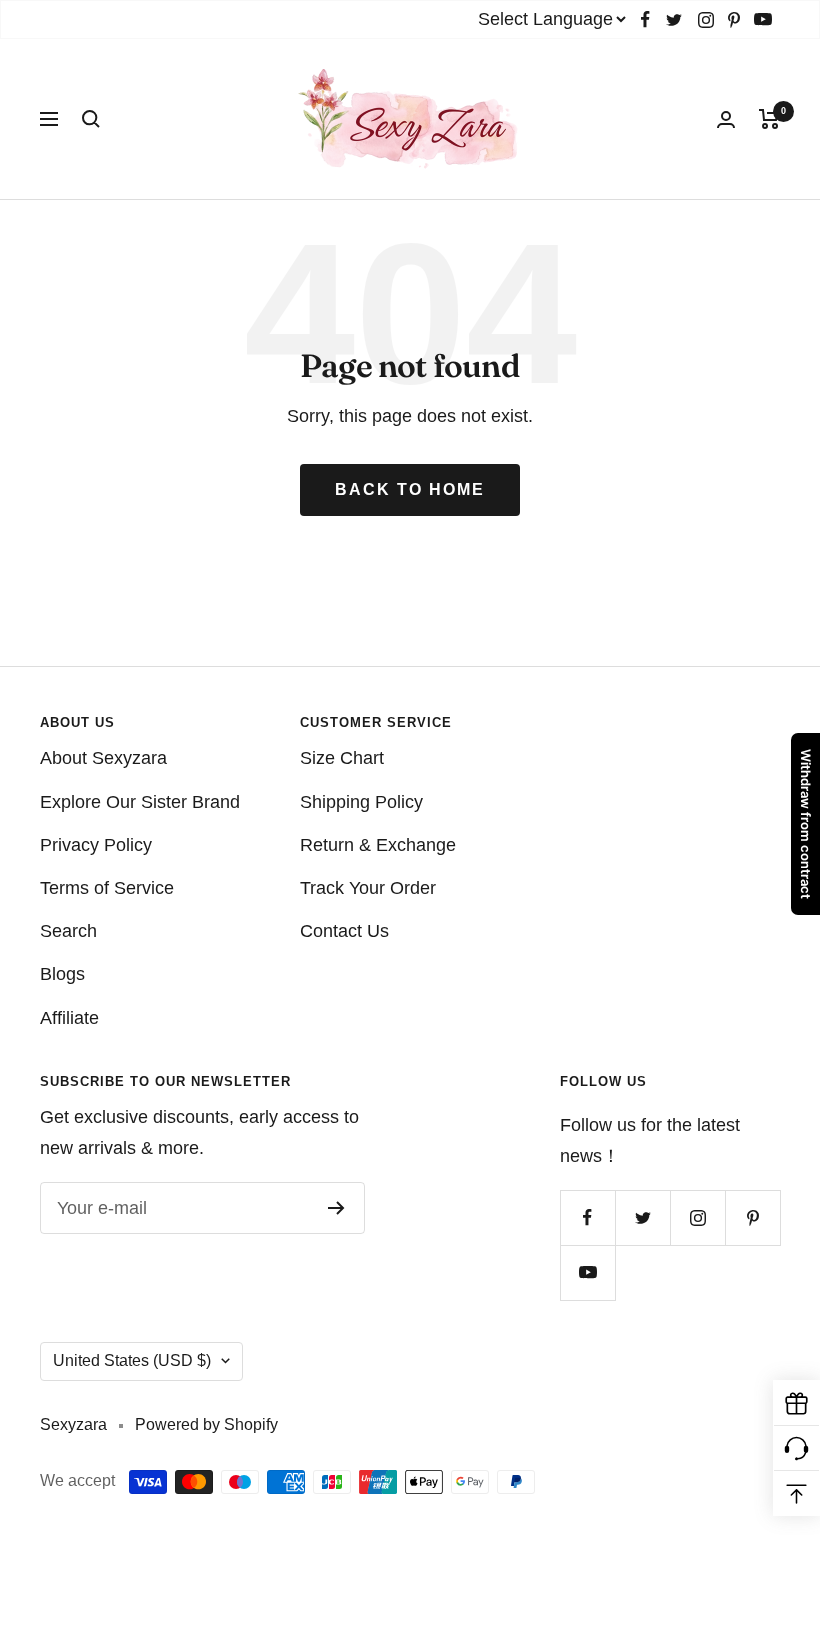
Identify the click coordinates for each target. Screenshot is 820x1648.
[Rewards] (796, 1403)
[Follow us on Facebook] (645, 19)
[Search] (91, 119)
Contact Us (344, 931)
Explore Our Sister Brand (140, 802)
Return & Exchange (378, 845)
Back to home (410, 489)
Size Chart (342, 758)
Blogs (62, 974)
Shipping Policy (361, 802)
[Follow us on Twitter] (674, 19)
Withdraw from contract (806, 824)
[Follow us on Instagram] (706, 19)
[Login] (726, 119)
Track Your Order (368, 888)
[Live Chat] (796, 1448)
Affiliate (69, 1018)
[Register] (336, 1208)
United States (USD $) (132, 1360)
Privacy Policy (96, 845)
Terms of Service (107, 888)
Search (68, 931)
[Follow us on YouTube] (763, 19)
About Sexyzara (103, 758)
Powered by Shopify (206, 1424)
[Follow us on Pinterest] (734, 19)
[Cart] (769, 119)
